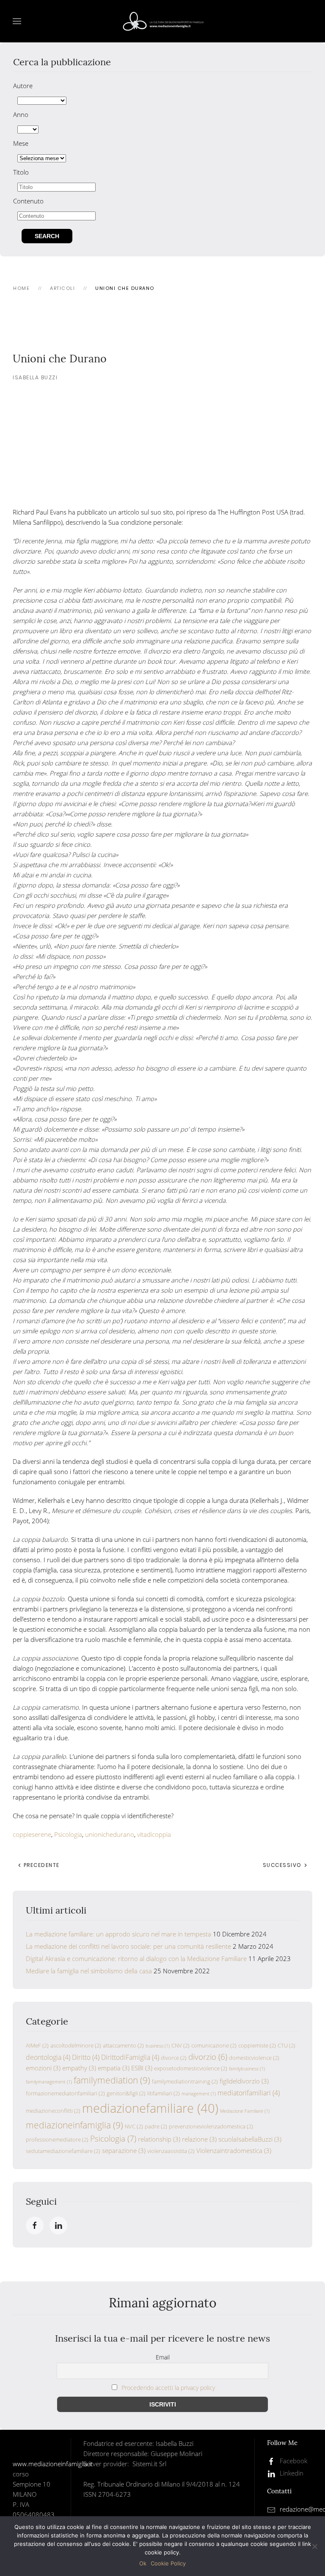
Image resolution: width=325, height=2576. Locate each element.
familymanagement (49, 2082)
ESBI (142, 2068)
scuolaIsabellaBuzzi (250, 2139)
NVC (134, 2126)
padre (156, 2126)
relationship (159, 2139)
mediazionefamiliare (150, 2108)
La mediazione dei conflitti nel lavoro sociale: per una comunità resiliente (128, 1946)
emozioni (43, 2068)
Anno (21, 114)
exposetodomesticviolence (191, 2068)
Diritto (86, 2057)
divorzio (208, 2057)
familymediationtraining (185, 2081)
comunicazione (214, 2045)
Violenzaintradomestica (234, 2150)
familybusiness (247, 2069)
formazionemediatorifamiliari (65, 2093)
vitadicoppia (154, 1834)
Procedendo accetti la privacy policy (168, 2388)
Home (21, 288)
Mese (21, 143)
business (158, 2046)
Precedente (41, 1865)
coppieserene (32, 1834)
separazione (124, 2150)
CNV (180, 2045)
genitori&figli (126, 2093)
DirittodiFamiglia (130, 2057)
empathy (79, 2068)
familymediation (112, 2080)
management (199, 2094)
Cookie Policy (168, 2563)
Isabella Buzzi (35, 377)
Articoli (62, 288)
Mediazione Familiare (245, 2111)
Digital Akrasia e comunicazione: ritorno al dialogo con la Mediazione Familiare (136, 1958)
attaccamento (123, 2045)
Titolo (21, 172)
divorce (174, 2058)
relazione (199, 2139)
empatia (114, 2068)
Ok (143, 2563)
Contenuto (28, 201)
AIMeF (37, 2045)
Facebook (293, 2461)
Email (163, 2357)
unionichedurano (110, 1834)
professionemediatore (57, 2139)
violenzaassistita (171, 2151)
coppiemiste (257, 2045)
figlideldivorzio (244, 2081)
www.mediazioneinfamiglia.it (53, 2464)
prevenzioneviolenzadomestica (211, 2126)
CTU (286, 2045)
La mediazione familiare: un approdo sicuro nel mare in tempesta (118, 1934)
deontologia (48, 2057)
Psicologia (68, 1834)
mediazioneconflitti (53, 2111)
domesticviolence (254, 2058)
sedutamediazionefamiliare (63, 2151)
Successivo (283, 1865)
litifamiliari (164, 2093)
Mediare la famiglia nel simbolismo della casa (89, 1971)
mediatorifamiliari (249, 2093)
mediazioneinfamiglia (74, 2125)
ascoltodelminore (76, 2045)
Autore (23, 86)
